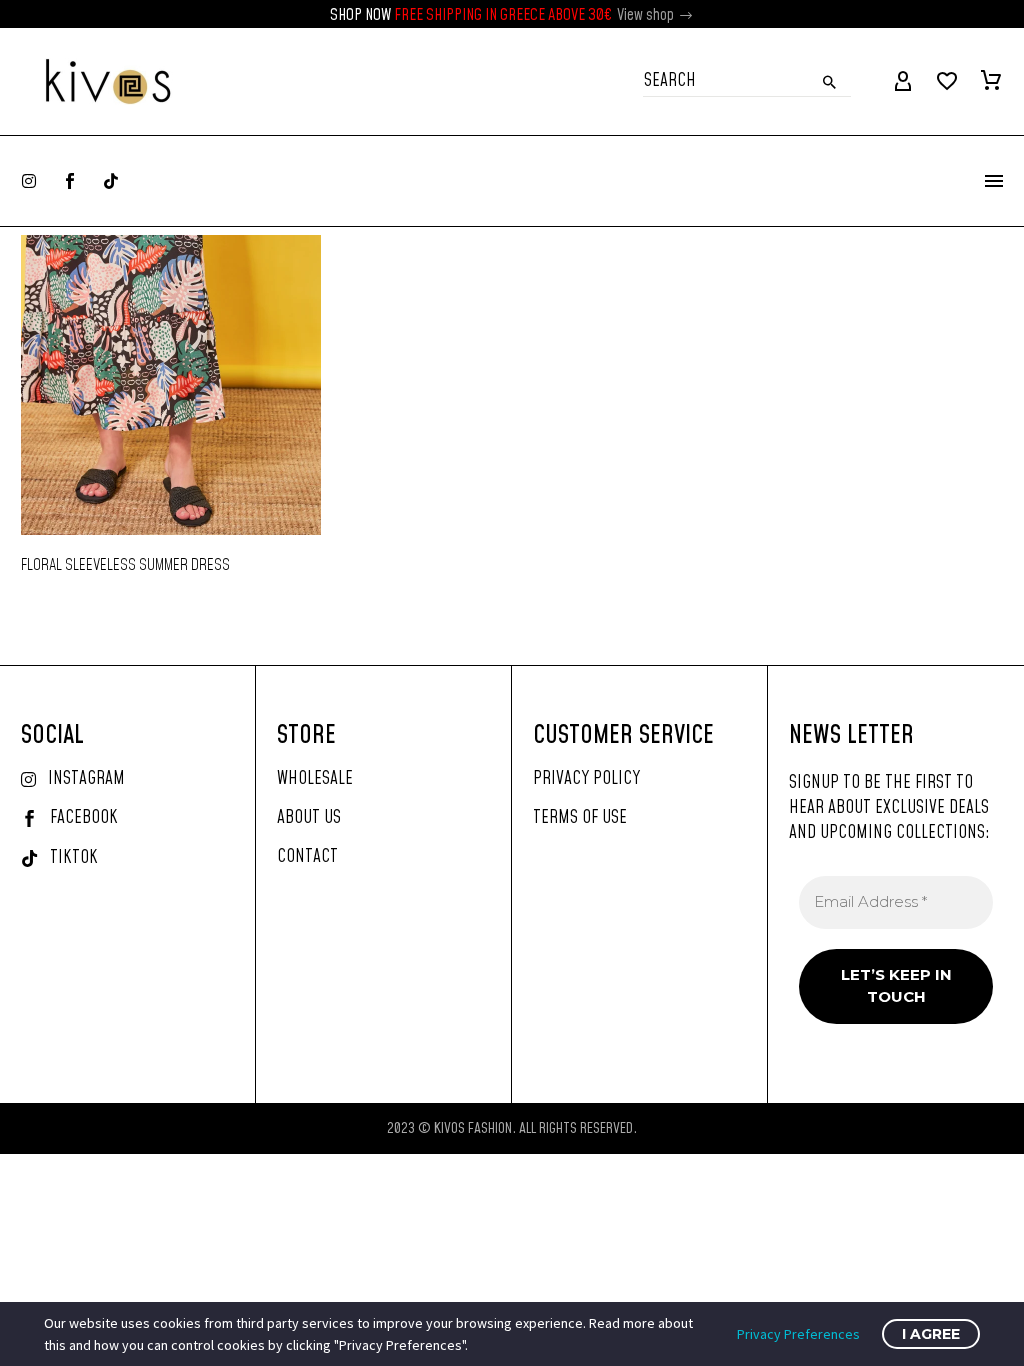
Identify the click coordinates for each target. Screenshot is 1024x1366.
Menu (994, 181)
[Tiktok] (111, 181)
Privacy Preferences (798, 1334)
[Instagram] (29, 181)
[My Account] (903, 82)
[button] (687, 15)
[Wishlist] (947, 82)
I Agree (931, 1334)
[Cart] (991, 82)
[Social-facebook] (70, 181)
